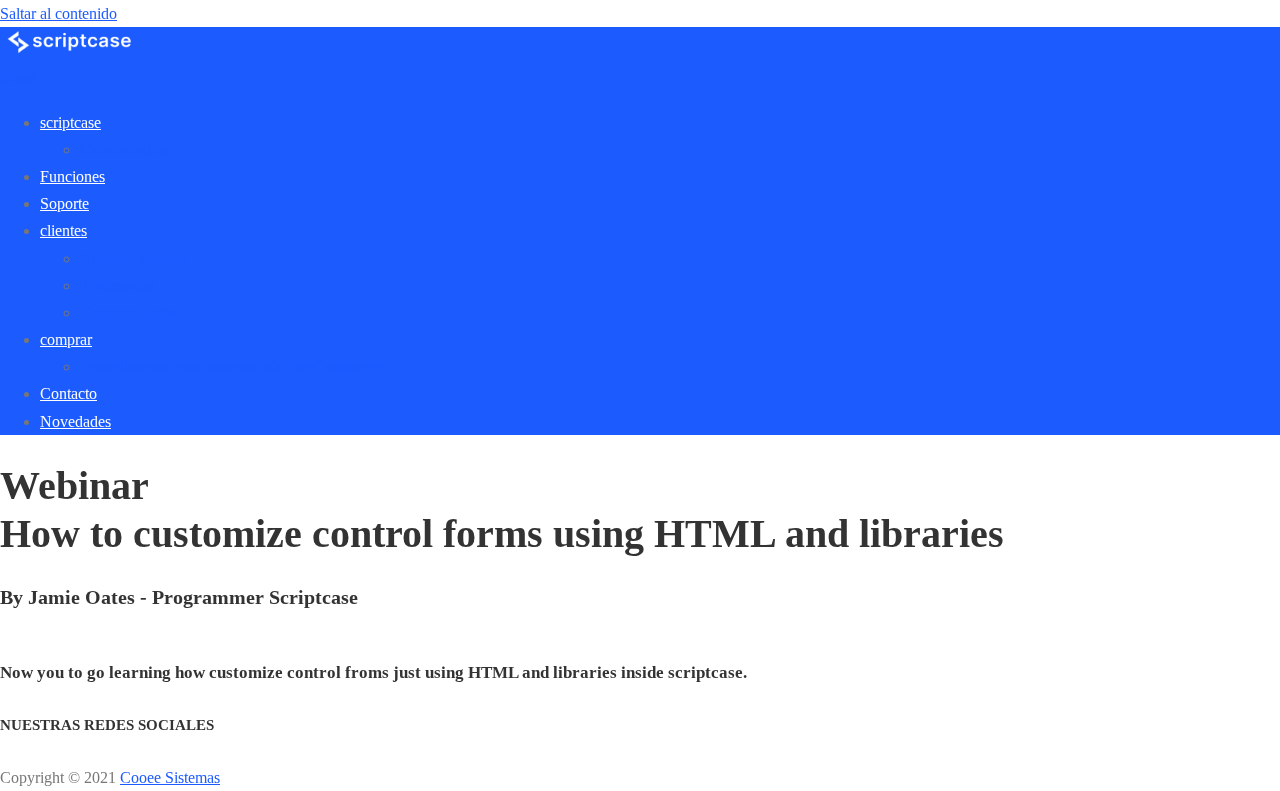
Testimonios (118, 285)
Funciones (72, 176)
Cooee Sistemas (170, 777)
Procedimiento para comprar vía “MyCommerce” (235, 366)
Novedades (75, 421)
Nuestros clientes (133, 258)
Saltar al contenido (58, 13)
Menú (18, 78)
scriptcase (70, 122)
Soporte (64, 203)
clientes (63, 230)
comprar (66, 339)
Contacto (68, 393)
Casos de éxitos (129, 312)
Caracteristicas (125, 149)
